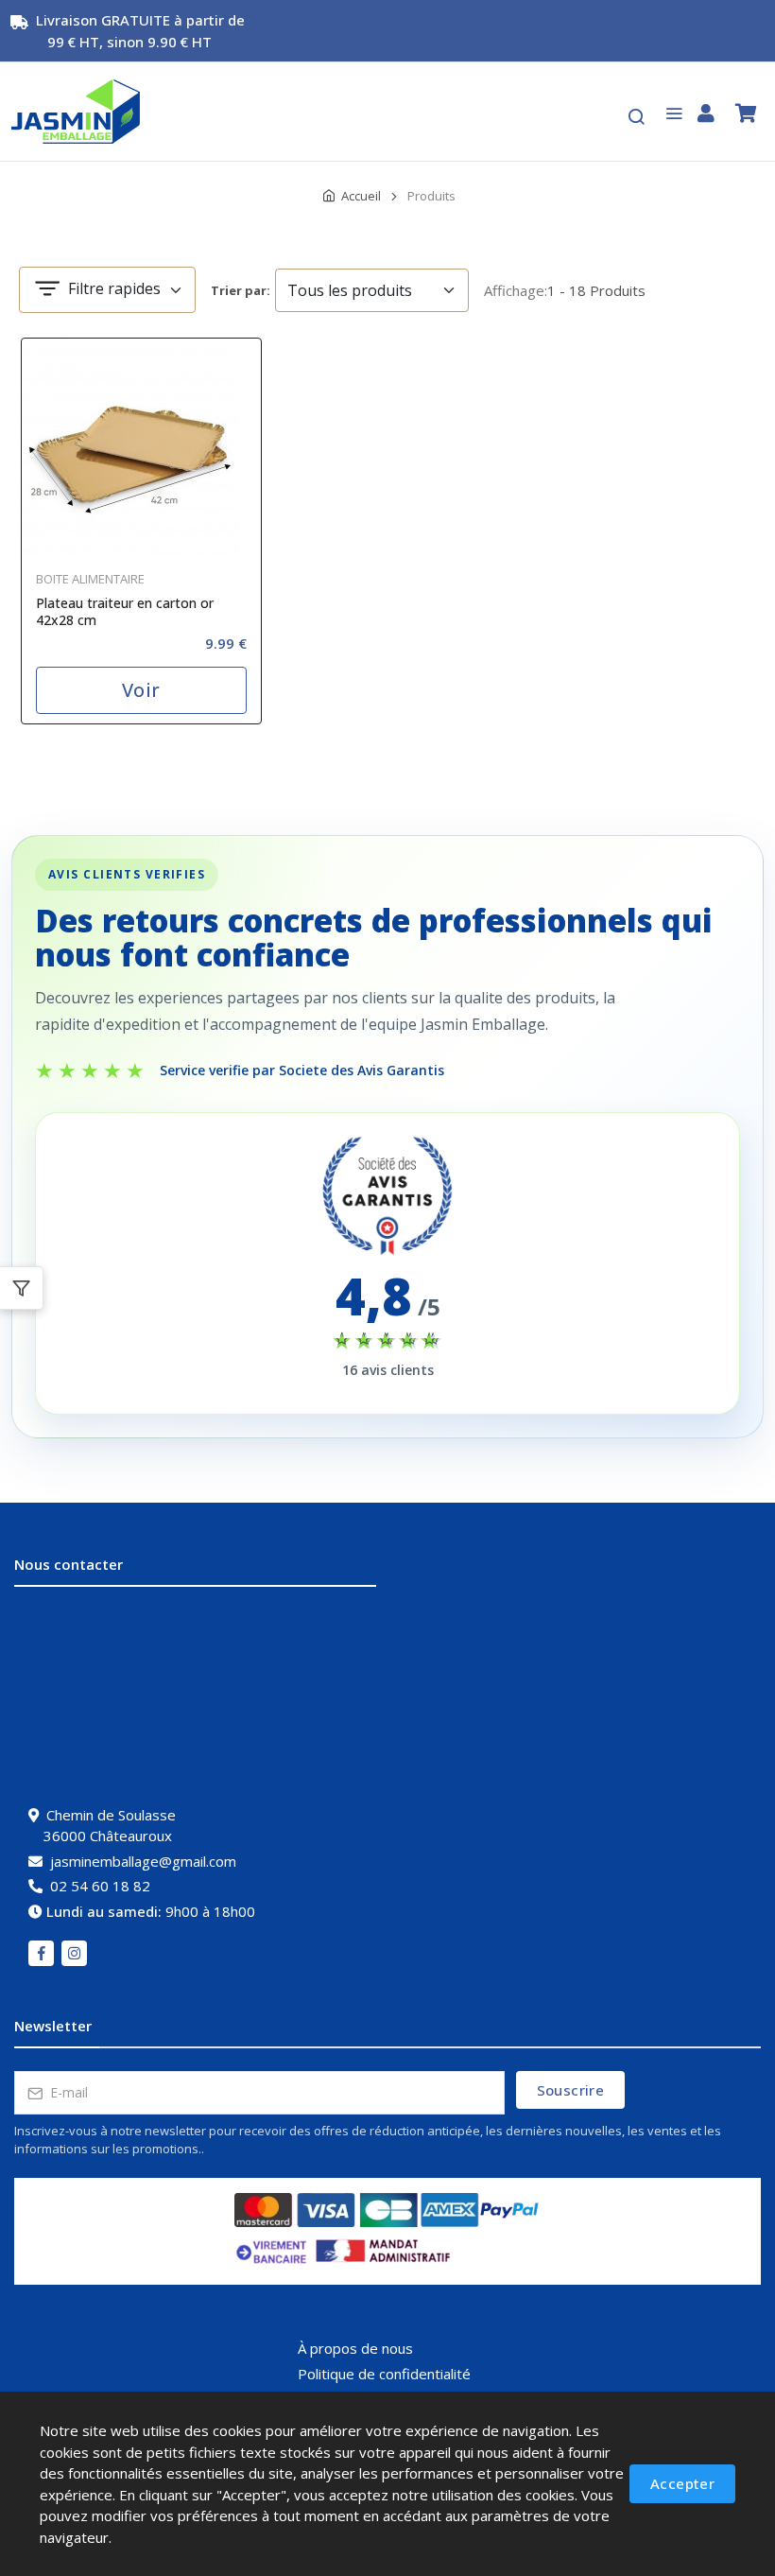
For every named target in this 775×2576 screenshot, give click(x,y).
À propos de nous (355, 2348)
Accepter (682, 2483)
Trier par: (241, 290)
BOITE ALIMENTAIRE (90, 579)
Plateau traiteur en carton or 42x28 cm (125, 612)
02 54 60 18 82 (100, 1886)
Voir (141, 690)
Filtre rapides (112, 288)
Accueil (361, 196)
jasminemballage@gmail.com (143, 1861)
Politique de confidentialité (384, 2374)
